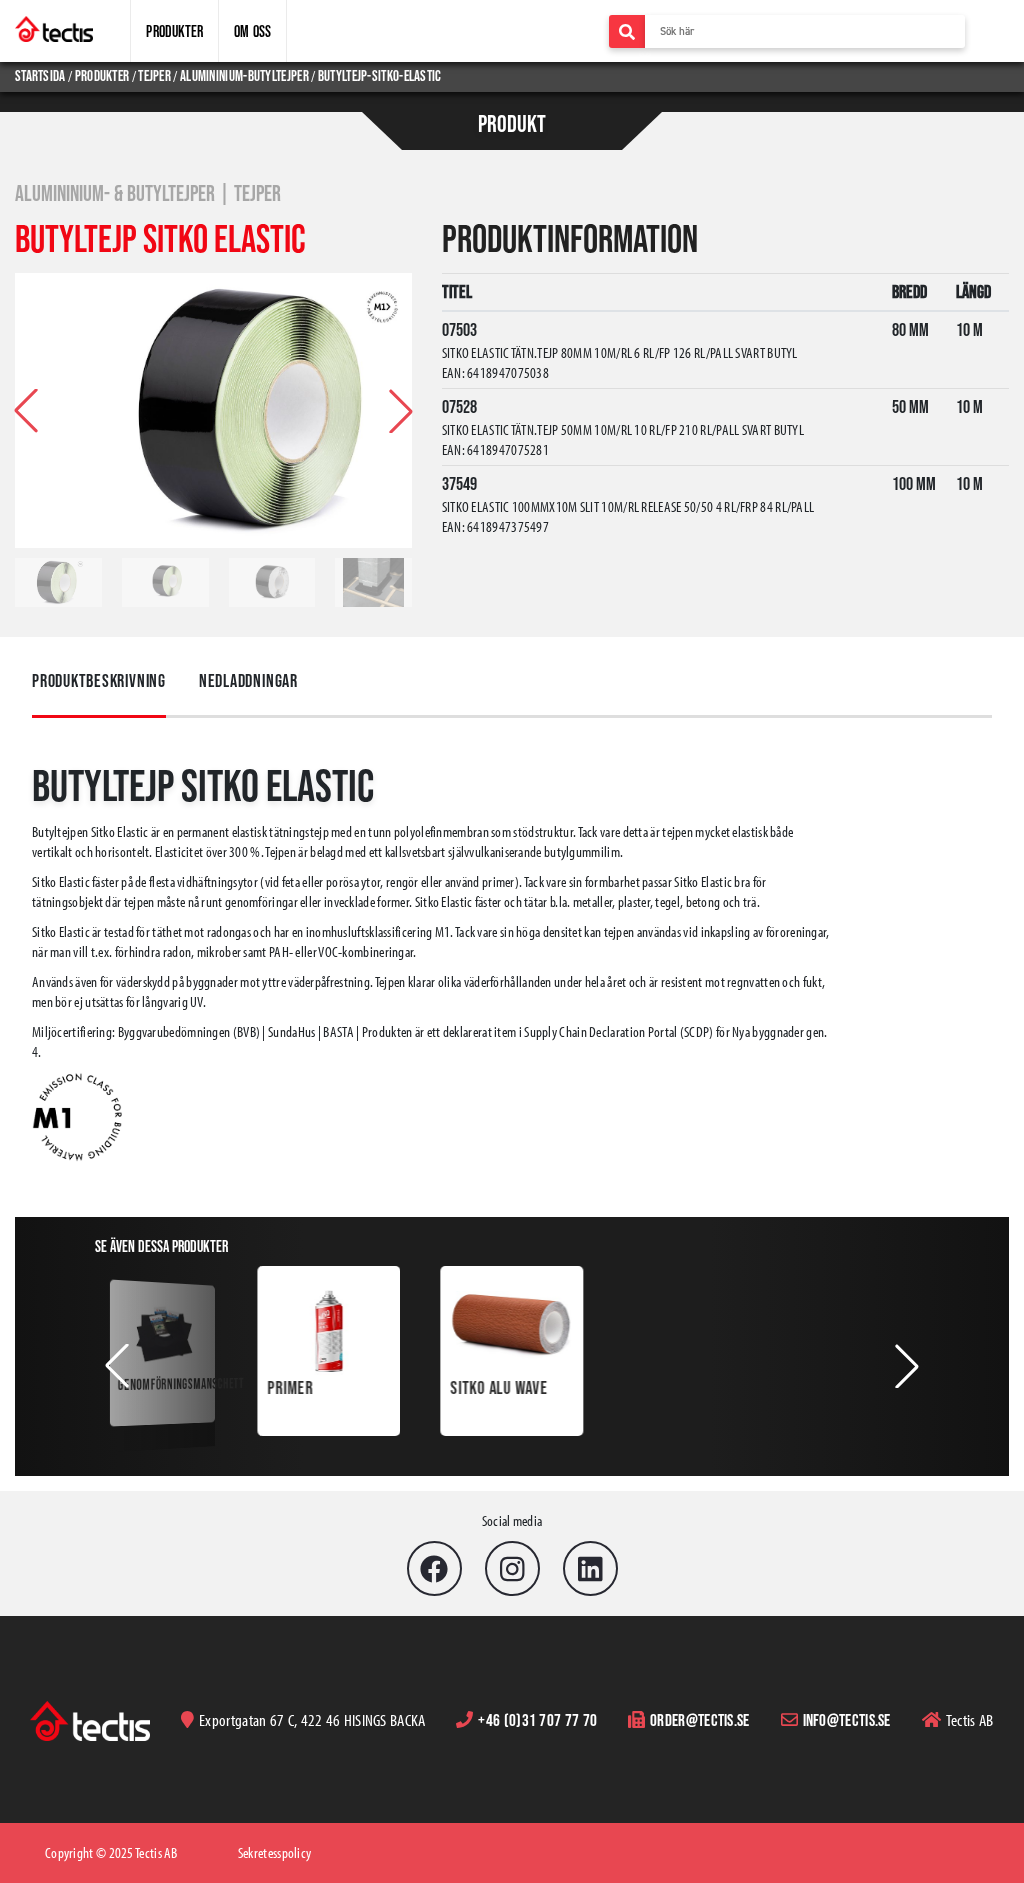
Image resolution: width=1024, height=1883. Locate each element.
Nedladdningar (248, 681)
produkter (102, 75)
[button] (401, 411)
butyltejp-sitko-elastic (380, 75)
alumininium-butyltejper (244, 75)
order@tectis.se (700, 1719)
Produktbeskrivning (99, 681)
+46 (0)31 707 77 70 (537, 1719)
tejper (154, 75)
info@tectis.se (847, 1719)
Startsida (41, 75)
